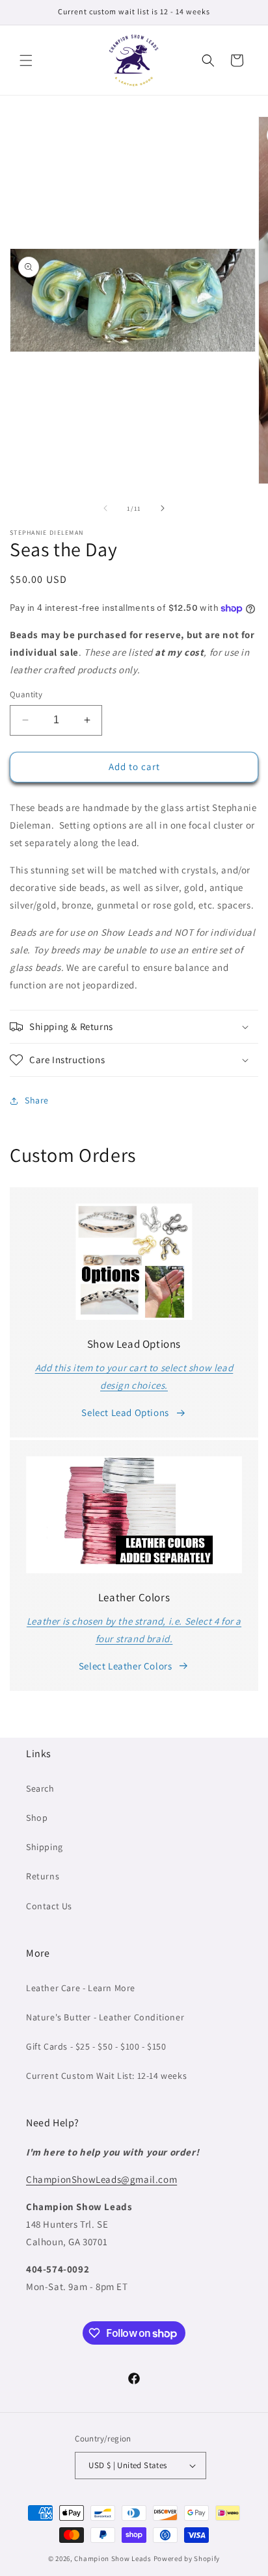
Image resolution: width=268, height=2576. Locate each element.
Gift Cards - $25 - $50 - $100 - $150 (96, 2046)
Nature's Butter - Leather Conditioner (105, 2017)
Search (40, 1788)
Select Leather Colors (126, 1666)
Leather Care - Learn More (81, 1988)
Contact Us (49, 1906)
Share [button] (37, 1100)
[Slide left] (105, 508)
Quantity (26, 694)
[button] (26, 60)
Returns (43, 1876)
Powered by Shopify (187, 2558)
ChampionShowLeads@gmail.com (101, 2179)
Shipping (45, 1847)
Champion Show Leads (113, 2558)
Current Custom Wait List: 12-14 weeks (106, 2076)
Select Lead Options (125, 1412)
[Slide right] (163, 508)
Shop (37, 1818)
